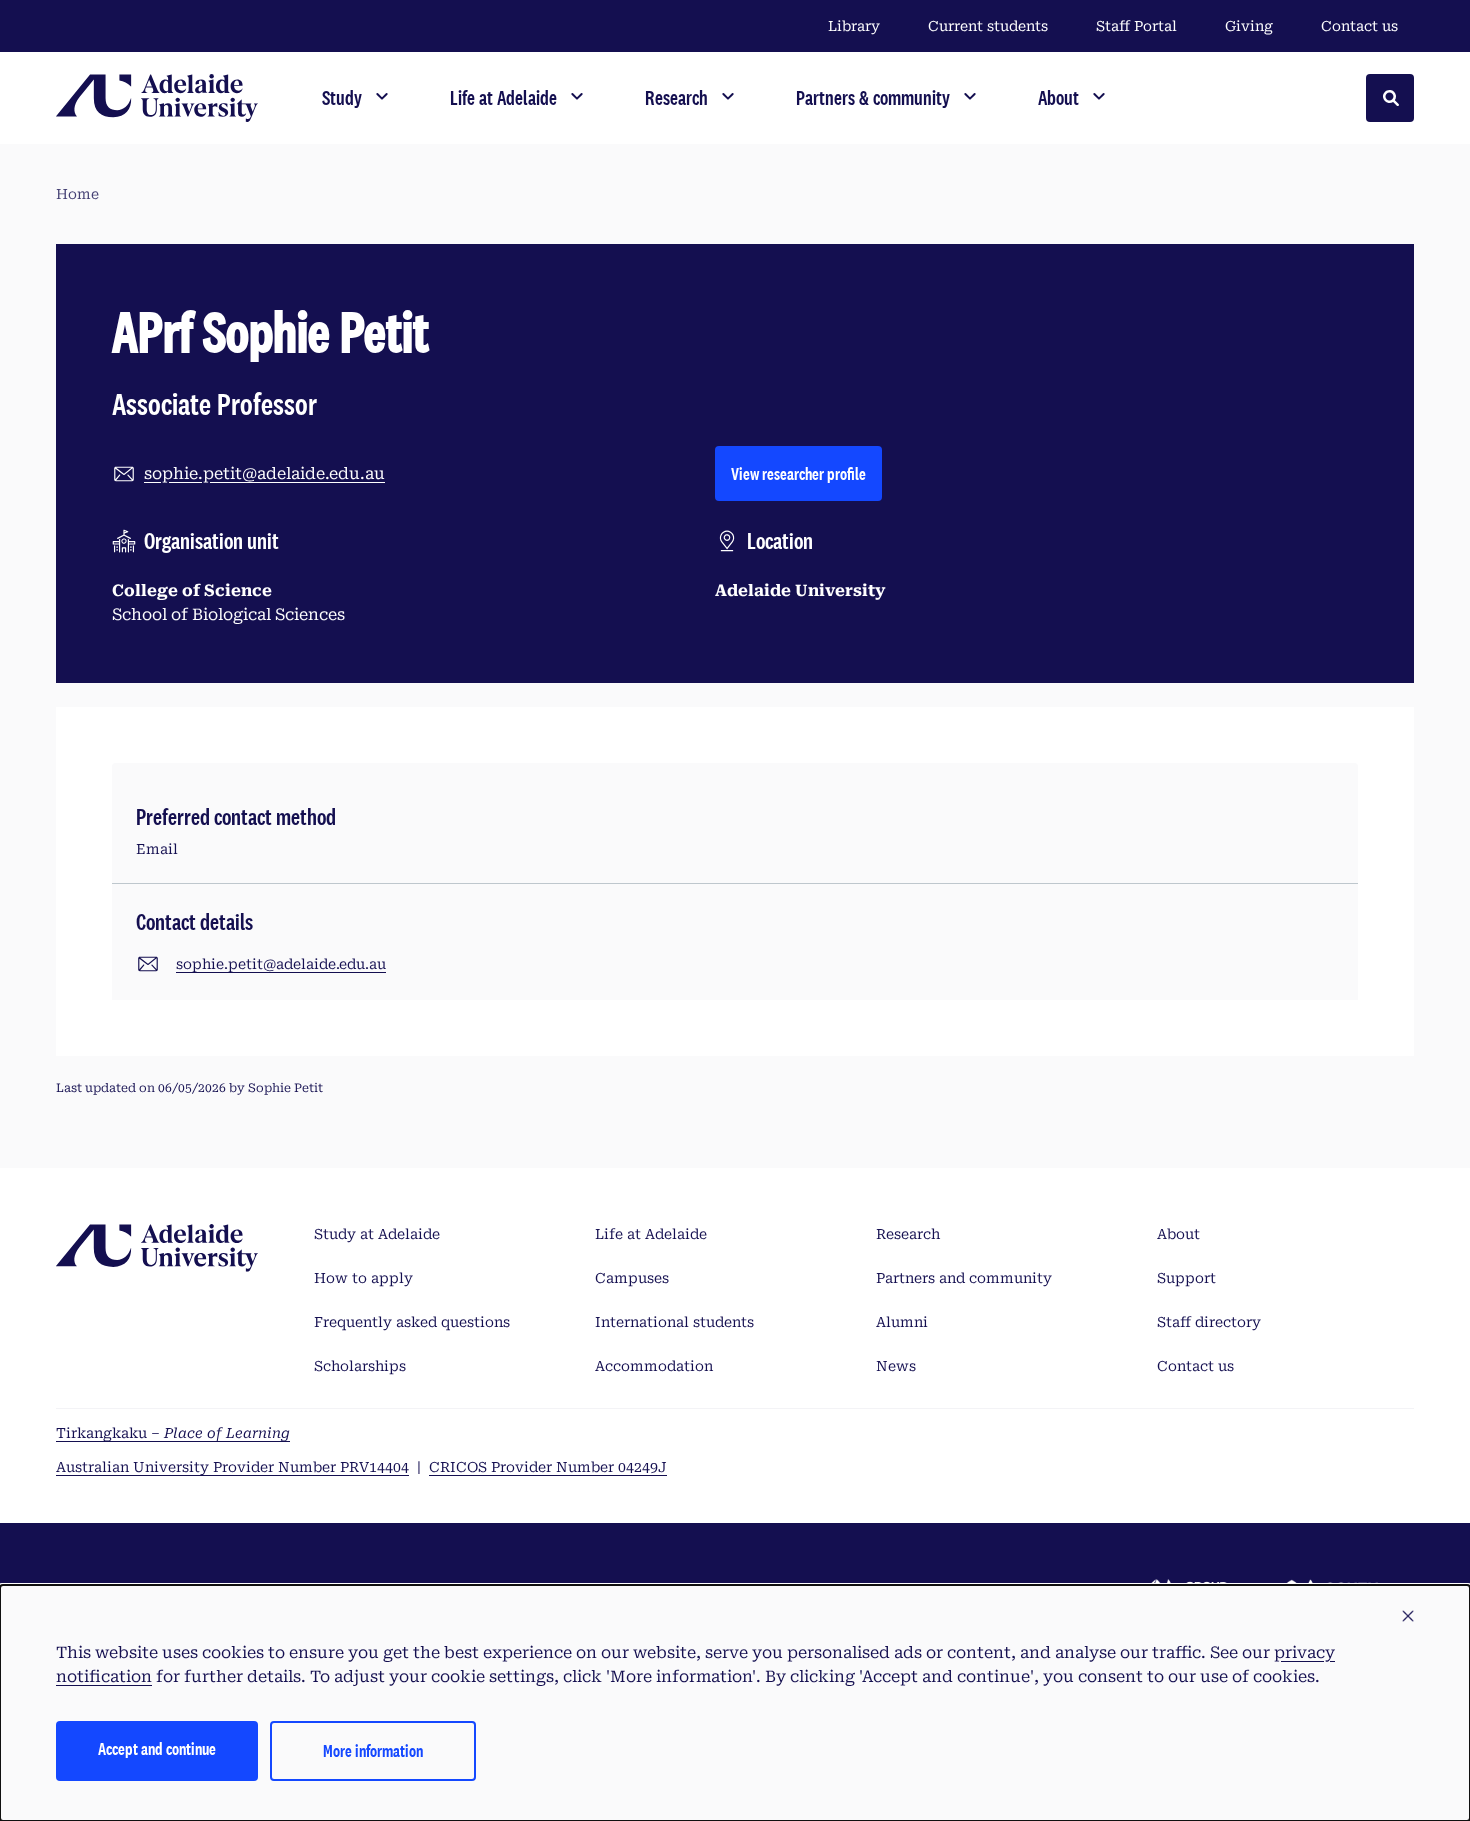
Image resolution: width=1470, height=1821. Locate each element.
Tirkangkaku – (173, 1433)
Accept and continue (157, 1748)
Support (1186, 1278)
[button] (1408, 1617)
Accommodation (654, 1366)
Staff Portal (1136, 26)
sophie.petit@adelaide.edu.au (264, 473)
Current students (988, 26)
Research (908, 1234)
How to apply (363, 1278)
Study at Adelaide (377, 1234)
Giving (1249, 26)
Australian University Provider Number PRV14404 (232, 1467)
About (1178, 1234)
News (896, 1366)
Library (854, 26)
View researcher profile (806, 473)
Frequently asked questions (412, 1322)
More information (373, 1750)
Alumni (902, 1322)
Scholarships (360, 1366)
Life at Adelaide (651, 1234)
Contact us (1359, 26)
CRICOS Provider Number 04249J (548, 1467)
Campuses (632, 1278)
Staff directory (1209, 1322)
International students (674, 1322)
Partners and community (964, 1278)
